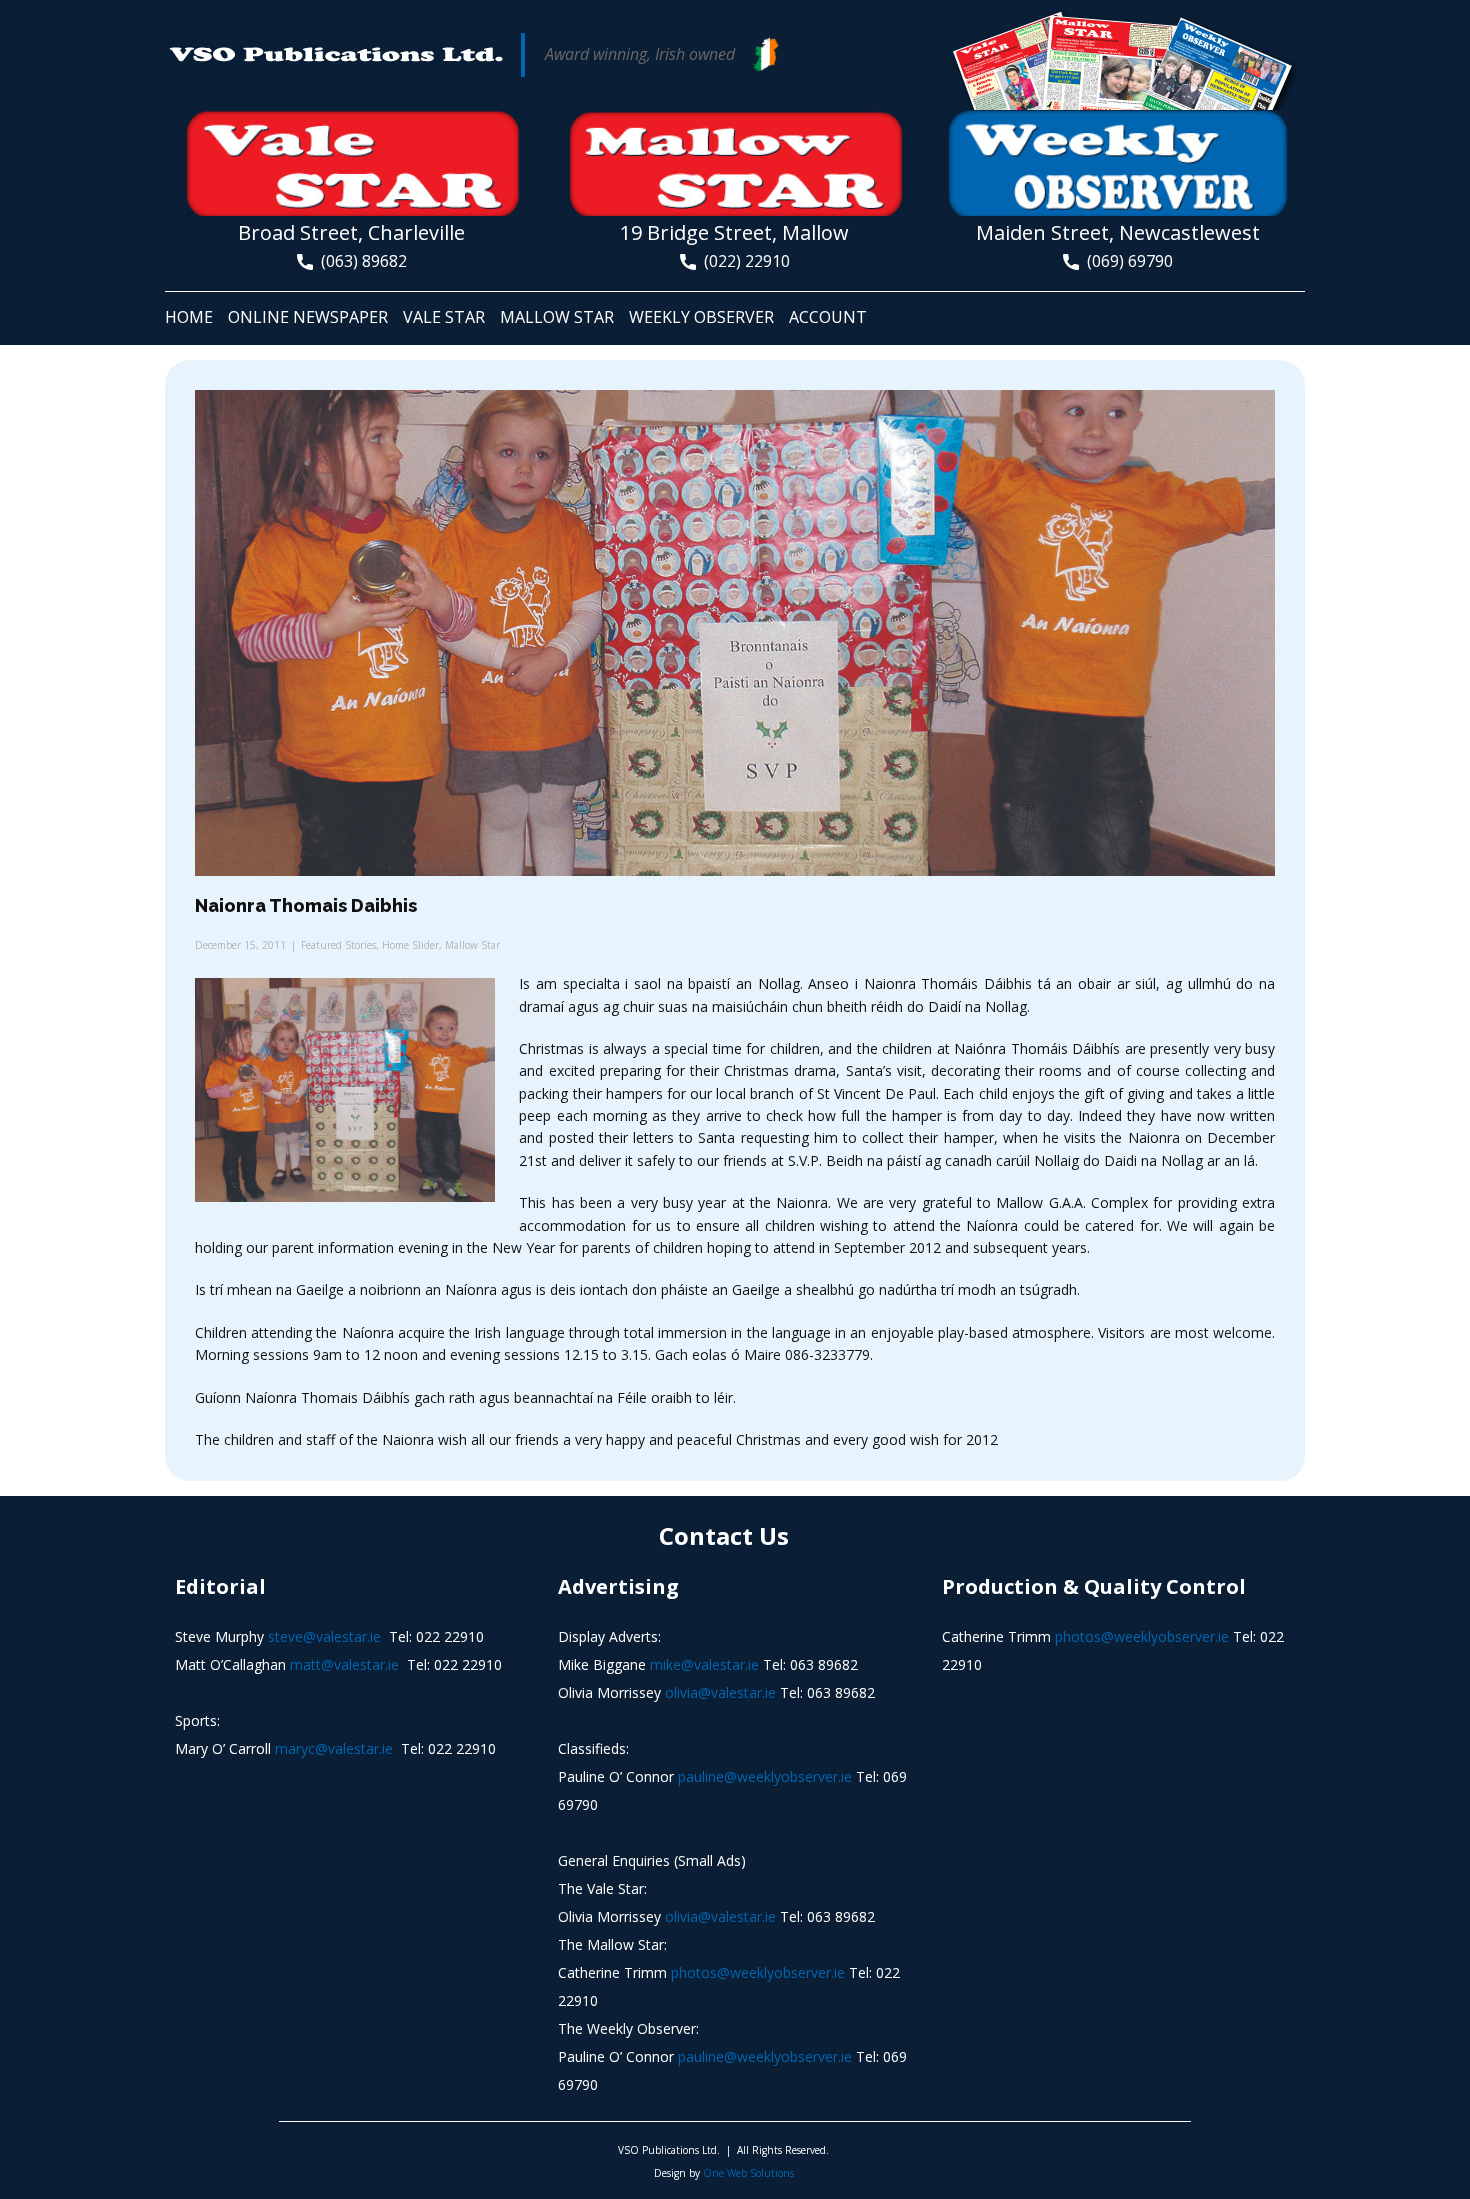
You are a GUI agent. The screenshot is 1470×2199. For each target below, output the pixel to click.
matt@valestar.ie (344, 1664)
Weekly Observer (701, 317)
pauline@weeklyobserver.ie (765, 1776)
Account (828, 317)
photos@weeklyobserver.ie (758, 1972)
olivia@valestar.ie (720, 1692)
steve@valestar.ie (324, 1636)
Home (189, 317)
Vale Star (444, 317)
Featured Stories (338, 945)
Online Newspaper (308, 317)
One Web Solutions (748, 2173)
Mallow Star (557, 317)
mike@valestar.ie (704, 1664)
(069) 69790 (1126, 261)
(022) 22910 (743, 261)
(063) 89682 (360, 261)
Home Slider (410, 945)
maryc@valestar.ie (334, 1748)
